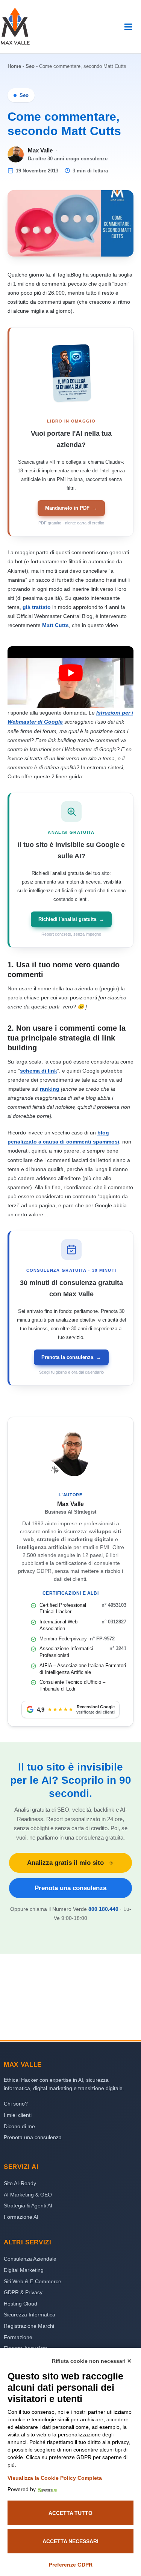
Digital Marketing (24, 2270)
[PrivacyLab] (46, 2489)
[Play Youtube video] (70, 673)
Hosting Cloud (20, 2304)
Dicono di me (19, 2126)
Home (14, 66)
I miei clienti (18, 2115)
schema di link (39, 1071)
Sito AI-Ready (20, 2183)
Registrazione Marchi (29, 2326)
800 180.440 (103, 1909)
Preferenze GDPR (71, 2565)
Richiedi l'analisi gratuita (71, 919)
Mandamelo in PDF (71, 508)
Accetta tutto (70, 2513)
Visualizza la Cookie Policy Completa (55, 2478)
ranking (50, 1089)
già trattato (37, 607)
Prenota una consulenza (70, 1888)
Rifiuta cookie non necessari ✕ (92, 2361)
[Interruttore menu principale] (128, 27)
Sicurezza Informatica (30, 2315)
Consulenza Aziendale (30, 2259)
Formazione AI (21, 2217)
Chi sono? (16, 2104)
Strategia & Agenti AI (28, 2206)
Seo (30, 66)
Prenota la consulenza (71, 1357)
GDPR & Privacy (23, 2292)
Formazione (18, 2337)
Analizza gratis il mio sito (65, 1863)
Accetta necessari (70, 2541)
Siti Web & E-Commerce (33, 2281)
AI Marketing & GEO (28, 2195)
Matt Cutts (55, 625)
